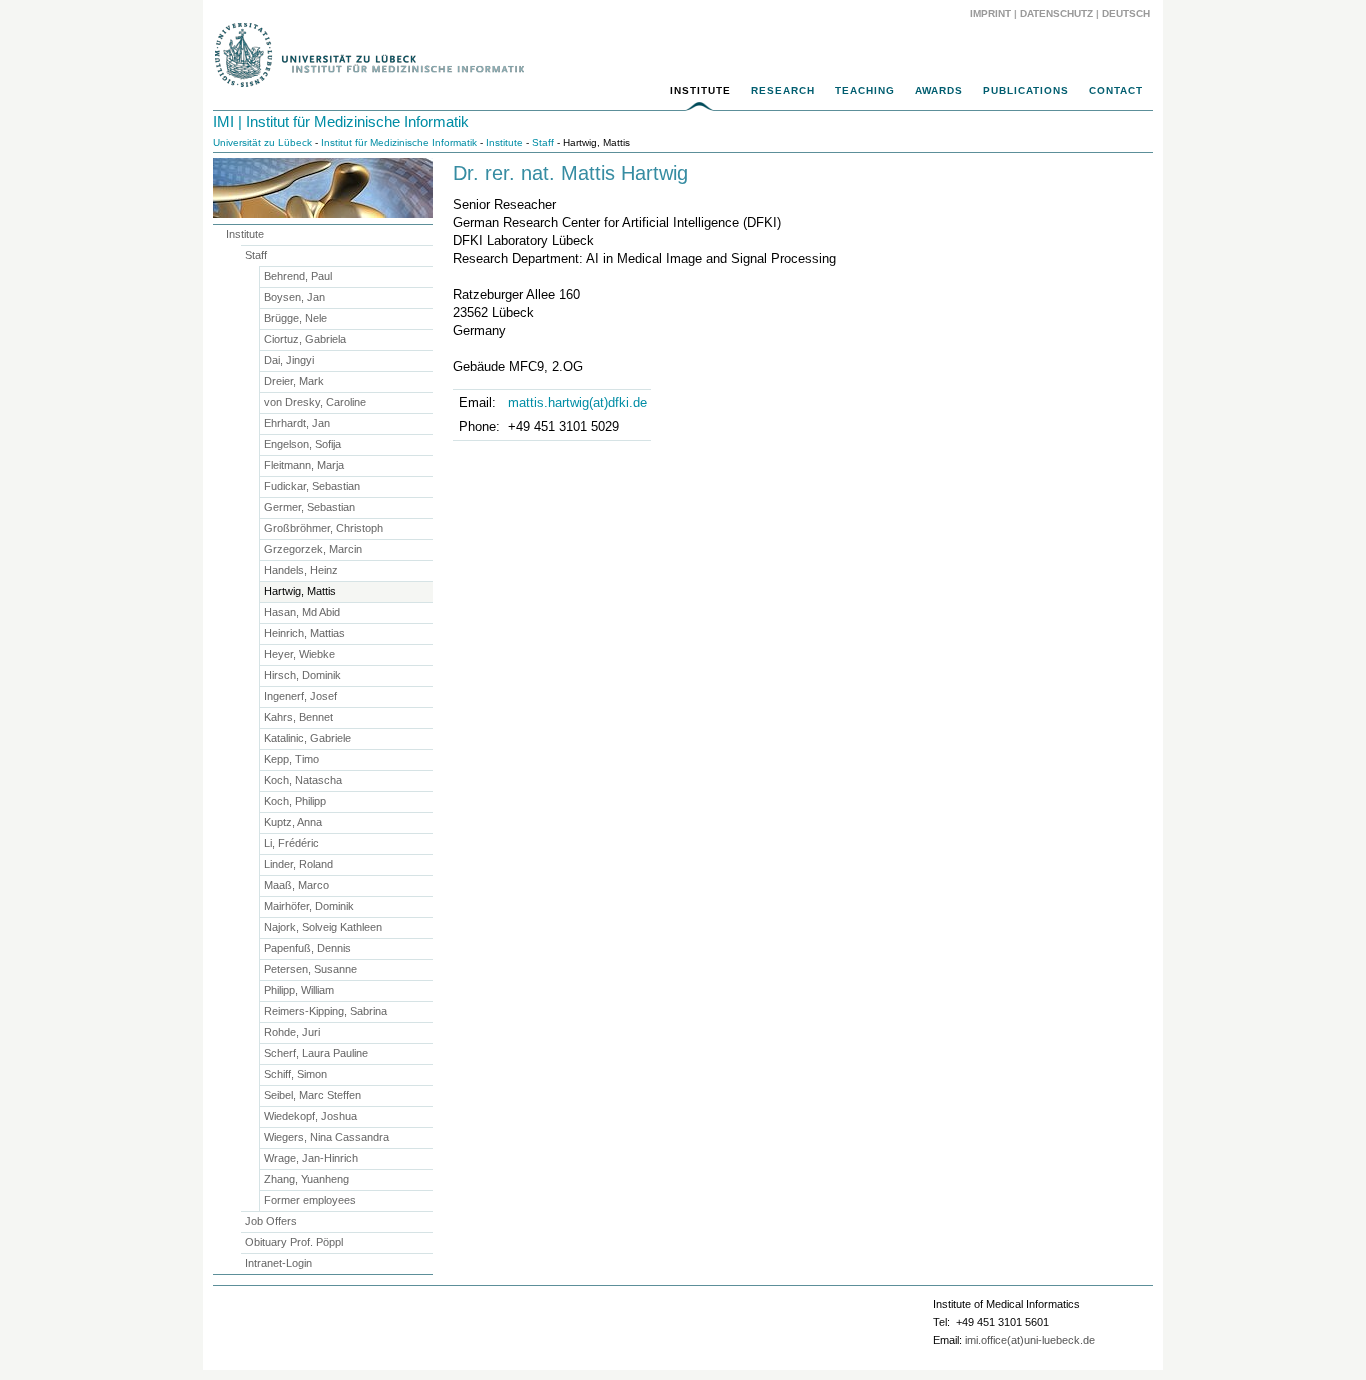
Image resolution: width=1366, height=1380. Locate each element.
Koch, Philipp (295, 801)
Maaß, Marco (296, 885)
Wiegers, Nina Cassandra (326, 1137)
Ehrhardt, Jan (297, 423)
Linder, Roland (298, 864)
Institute (700, 90)
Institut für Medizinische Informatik (399, 142)
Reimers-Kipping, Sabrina (325, 1011)
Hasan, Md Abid (302, 612)
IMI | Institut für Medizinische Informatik (341, 121)
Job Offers (271, 1221)
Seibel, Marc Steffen (312, 1095)
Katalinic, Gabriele (307, 738)
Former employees (310, 1200)
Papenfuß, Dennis (307, 948)
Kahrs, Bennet (298, 717)
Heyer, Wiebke (299, 654)
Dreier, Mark (294, 381)
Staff (543, 142)
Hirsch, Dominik (302, 675)
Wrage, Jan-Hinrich (311, 1158)
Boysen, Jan (294, 297)
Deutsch (1124, 13)
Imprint (990, 13)
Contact (1116, 90)
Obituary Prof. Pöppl (294, 1242)
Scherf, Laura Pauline (316, 1053)
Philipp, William (299, 990)
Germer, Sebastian (309, 507)
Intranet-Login (278, 1263)
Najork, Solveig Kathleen (323, 927)
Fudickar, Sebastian (312, 486)
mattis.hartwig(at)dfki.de (577, 402)
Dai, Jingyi (289, 360)
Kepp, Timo (291, 759)
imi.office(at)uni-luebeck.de (1030, 1340)
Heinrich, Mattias (304, 633)
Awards (939, 90)
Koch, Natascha (303, 780)
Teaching (865, 90)
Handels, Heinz (301, 570)
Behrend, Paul (298, 276)
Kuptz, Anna (293, 822)
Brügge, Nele (295, 318)
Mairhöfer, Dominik (309, 906)
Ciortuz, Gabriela (305, 339)
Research (783, 90)
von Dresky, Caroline (315, 402)
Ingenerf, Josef (300, 696)
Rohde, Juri (292, 1032)
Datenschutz (1056, 13)
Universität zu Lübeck (262, 142)
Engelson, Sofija (302, 444)
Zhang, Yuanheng (306, 1179)
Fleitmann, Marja (304, 465)
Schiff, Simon (295, 1074)
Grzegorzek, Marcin (313, 549)
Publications (1026, 90)
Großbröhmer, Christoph (323, 528)
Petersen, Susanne (310, 969)
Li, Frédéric (291, 843)
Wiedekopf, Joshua (310, 1116)
